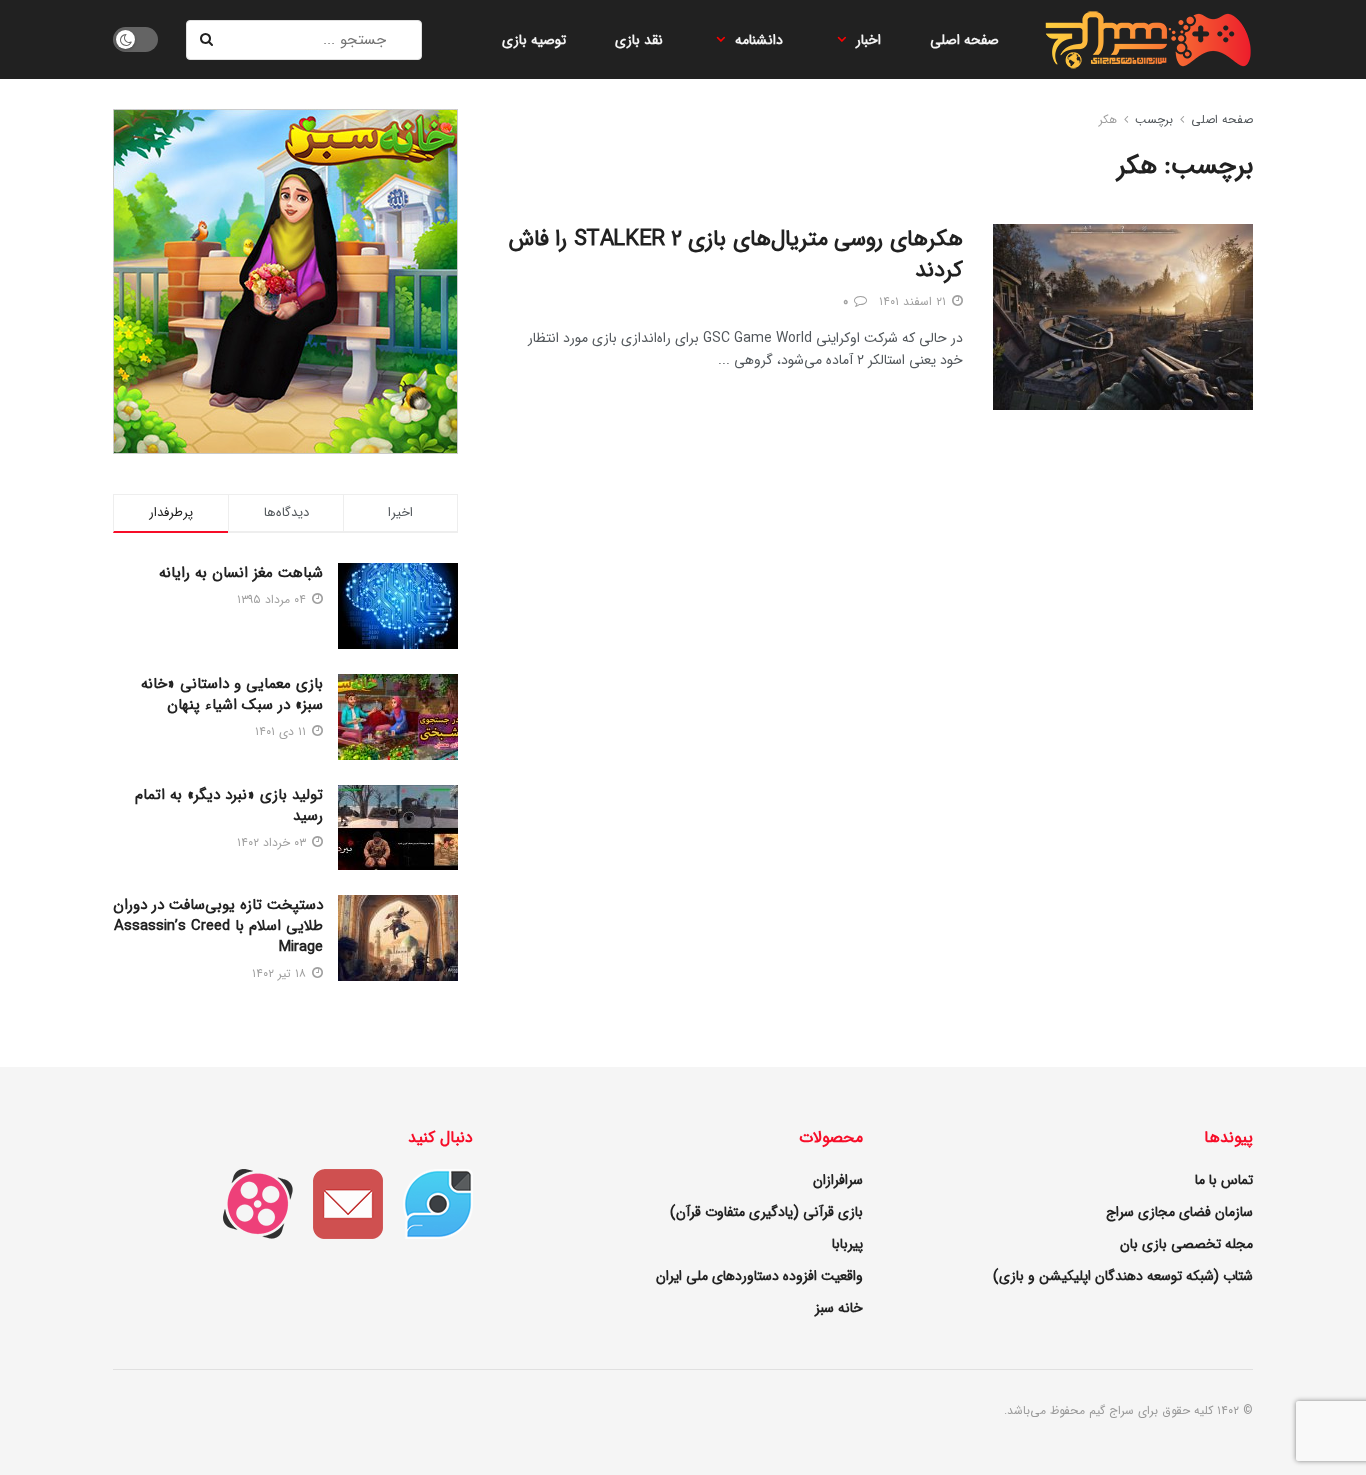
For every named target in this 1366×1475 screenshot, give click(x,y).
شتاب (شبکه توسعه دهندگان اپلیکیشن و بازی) (1123, 1276)
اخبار (868, 40)
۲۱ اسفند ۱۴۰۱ (914, 301)
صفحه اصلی (964, 40)
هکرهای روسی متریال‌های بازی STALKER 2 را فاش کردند (736, 254)
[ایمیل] (338, 1203)
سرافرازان (838, 1180)
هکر (1108, 119)
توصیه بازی (534, 40)
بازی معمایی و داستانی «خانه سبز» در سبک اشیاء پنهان (232, 694)
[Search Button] (208, 40)
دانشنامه (759, 40)
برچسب (1154, 119)
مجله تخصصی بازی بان (1186, 1244)
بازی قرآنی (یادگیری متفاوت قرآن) (766, 1212)
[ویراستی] (428, 1203)
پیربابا (847, 1244)
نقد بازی (639, 40)
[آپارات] (248, 1203)
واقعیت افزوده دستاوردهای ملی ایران (759, 1276)
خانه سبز (839, 1308)
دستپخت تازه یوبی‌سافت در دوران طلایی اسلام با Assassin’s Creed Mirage (218, 926)
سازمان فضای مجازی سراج (1179, 1212)
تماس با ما (1224, 1180)
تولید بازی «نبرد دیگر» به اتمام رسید (229, 805)
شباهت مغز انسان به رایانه (241, 573)
